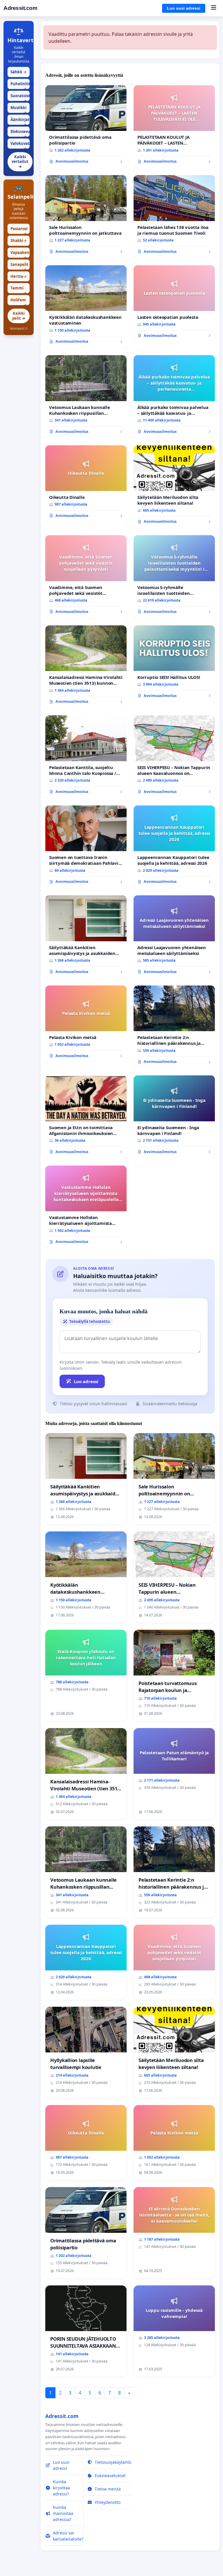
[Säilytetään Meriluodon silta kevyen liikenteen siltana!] (174, 487)
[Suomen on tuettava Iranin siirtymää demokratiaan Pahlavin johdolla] (86, 847)
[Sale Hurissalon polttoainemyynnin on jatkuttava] (86, 217)
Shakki (19, 241)
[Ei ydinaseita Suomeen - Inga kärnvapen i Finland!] (174, 1117)
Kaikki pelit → (19, 316)
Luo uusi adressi (184, 8)
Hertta (19, 276)
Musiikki (19, 109)
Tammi (19, 289)
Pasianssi (19, 230)
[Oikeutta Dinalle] (86, 484)
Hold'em (19, 301)
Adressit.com (20, 8)
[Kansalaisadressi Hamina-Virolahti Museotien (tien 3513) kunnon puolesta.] (86, 667)
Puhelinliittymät (20, 85)
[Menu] (214, 8)
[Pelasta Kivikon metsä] (86, 1024)
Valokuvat (20, 145)
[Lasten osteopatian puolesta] (174, 304)
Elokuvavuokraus (20, 133)
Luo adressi (86, 1381)
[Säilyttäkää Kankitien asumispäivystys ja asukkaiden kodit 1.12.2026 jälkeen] (86, 937)
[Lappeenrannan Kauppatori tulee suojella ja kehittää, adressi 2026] (174, 847)
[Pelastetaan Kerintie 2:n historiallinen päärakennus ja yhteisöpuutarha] (174, 1027)
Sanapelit (19, 266)
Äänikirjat (20, 121)
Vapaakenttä (20, 254)
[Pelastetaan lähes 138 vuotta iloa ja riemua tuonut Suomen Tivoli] (174, 217)
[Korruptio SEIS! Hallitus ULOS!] (174, 664)
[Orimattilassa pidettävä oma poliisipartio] (86, 127)
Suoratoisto (20, 97)
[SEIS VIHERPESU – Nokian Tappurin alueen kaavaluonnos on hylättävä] (174, 757)
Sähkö (19, 72)
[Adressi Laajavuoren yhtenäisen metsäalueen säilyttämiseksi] (174, 937)
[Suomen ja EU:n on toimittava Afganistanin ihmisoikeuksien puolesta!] (86, 1117)
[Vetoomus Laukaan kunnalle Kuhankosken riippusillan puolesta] (86, 397)
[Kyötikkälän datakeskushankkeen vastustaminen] (86, 307)
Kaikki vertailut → (20, 162)
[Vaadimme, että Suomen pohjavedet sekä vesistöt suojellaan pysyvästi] (86, 577)
